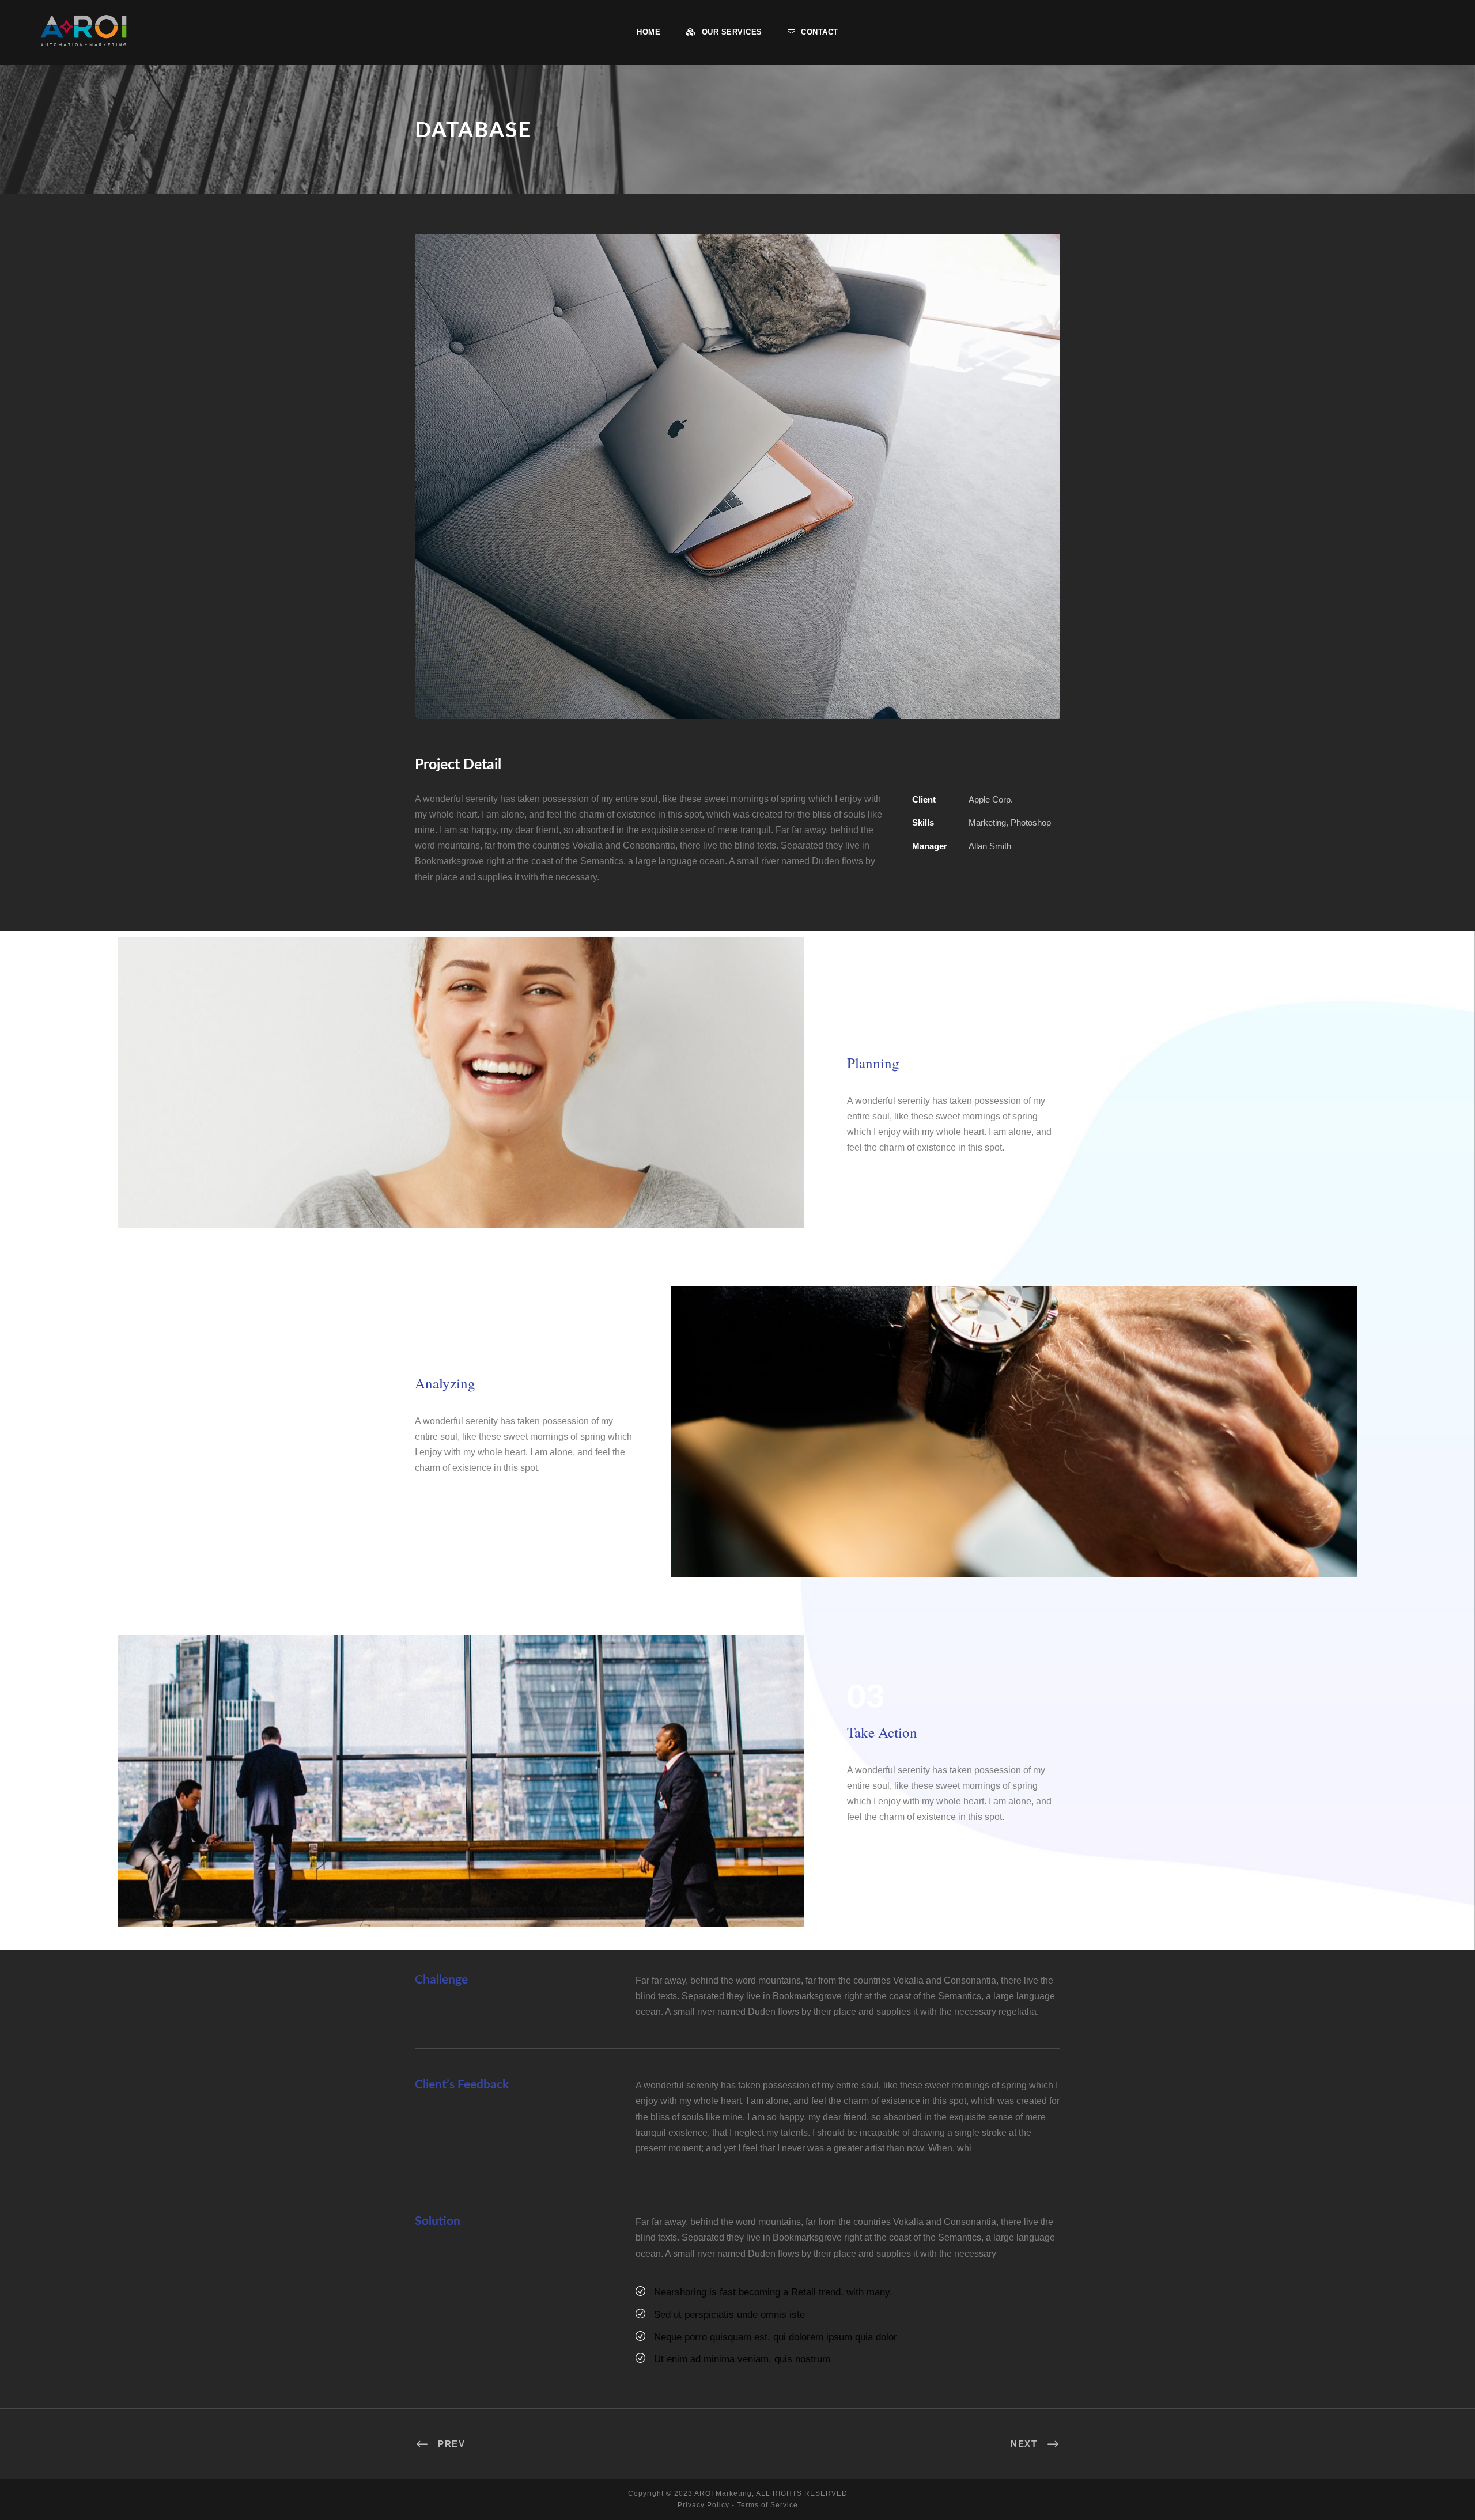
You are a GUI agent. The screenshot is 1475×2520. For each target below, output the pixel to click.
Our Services (732, 32)
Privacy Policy (704, 2505)
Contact (820, 32)
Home (648, 32)
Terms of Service (767, 2505)
